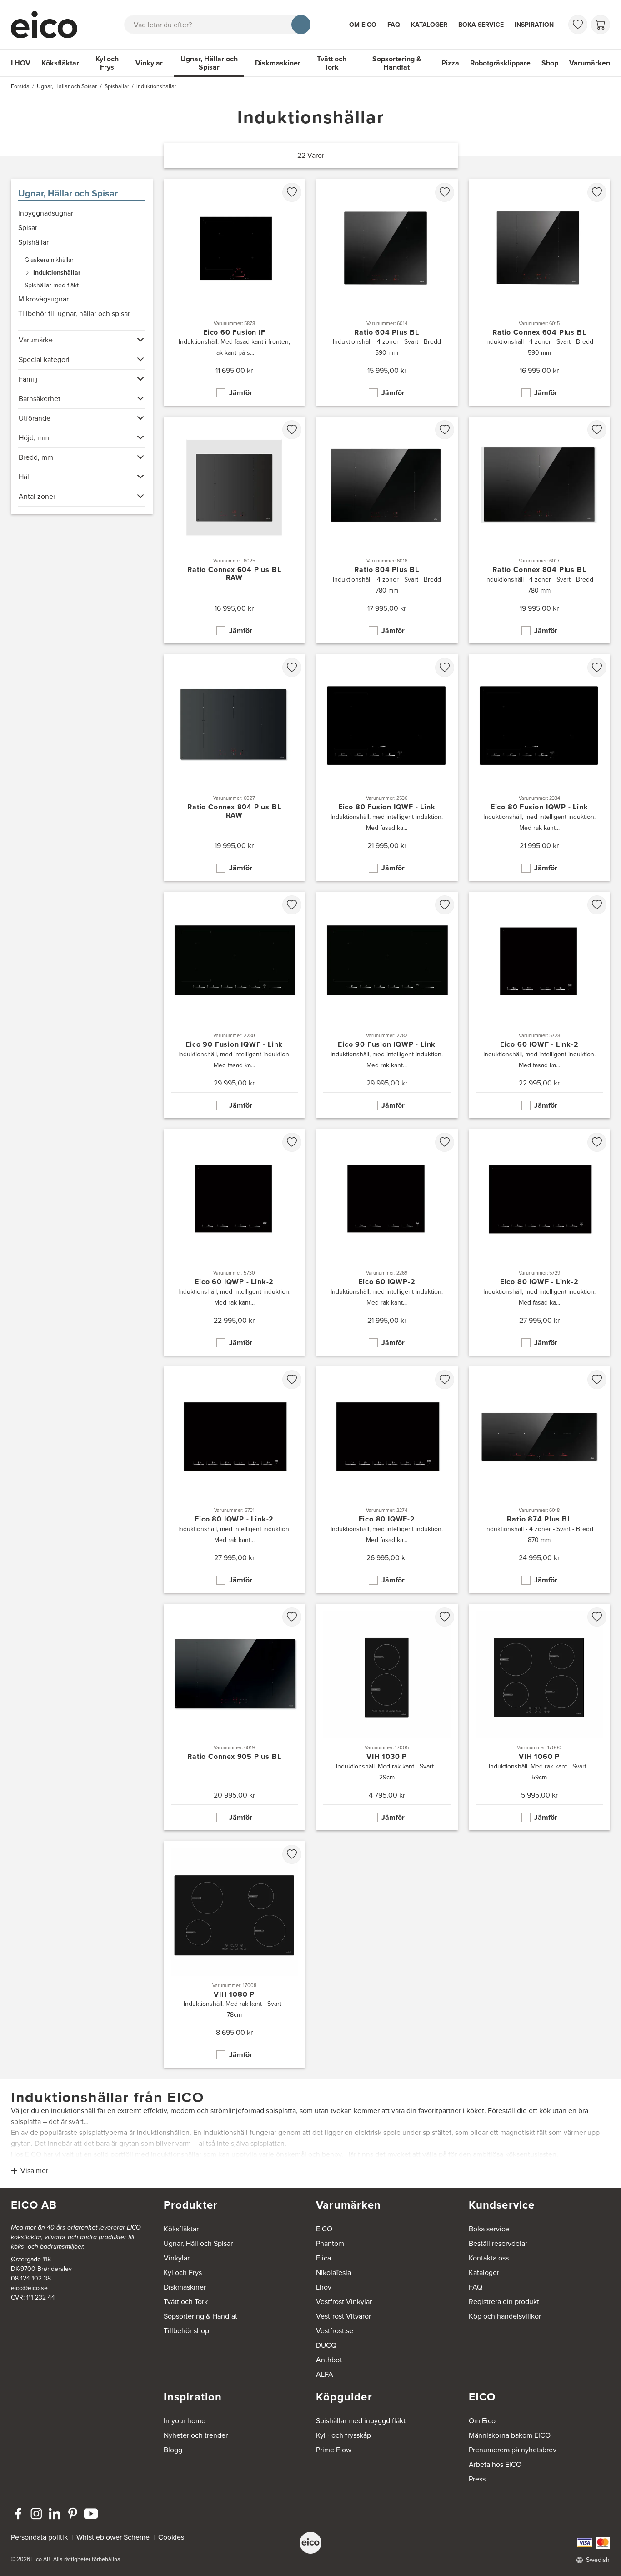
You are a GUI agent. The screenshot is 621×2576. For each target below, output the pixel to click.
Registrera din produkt (504, 2302)
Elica (323, 2258)
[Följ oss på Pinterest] (73, 2514)
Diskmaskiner (278, 63)
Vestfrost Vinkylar (344, 2302)
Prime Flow (334, 2450)
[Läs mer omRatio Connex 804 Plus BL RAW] (235, 768)
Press (477, 2479)
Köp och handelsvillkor (505, 2316)
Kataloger (429, 25)
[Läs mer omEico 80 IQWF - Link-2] (540, 1242)
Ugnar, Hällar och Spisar (209, 63)
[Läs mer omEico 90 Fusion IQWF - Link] (235, 1005)
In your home (185, 2421)
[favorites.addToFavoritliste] (292, 192)
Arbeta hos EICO (495, 2464)
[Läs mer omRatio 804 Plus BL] (387, 530)
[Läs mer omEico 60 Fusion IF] (235, 292)
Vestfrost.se (335, 2331)
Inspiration (534, 25)
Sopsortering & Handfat (397, 63)
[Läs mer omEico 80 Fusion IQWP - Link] (540, 768)
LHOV (21, 63)
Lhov (324, 2287)
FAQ (394, 25)
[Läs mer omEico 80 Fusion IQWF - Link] (387, 768)
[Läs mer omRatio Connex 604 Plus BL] (540, 292)
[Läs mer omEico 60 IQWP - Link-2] (235, 1242)
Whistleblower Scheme (113, 2537)
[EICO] (310, 2543)
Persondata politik (39, 2537)
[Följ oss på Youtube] (91, 2514)
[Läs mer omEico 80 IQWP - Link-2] (235, 1480)
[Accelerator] (48, 25)
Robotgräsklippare (500, 63)
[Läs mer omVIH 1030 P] (387, 1717)
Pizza (450, 63)
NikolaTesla (333, 2272)
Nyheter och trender (196, 2435)
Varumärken (590, 63)
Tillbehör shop (186, 2331)
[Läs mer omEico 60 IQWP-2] (387, 1242)
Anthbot (329, 2360)
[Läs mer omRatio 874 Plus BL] (540, 1480)
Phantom (330, 2243)
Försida (20, 86)
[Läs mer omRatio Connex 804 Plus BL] (540, 530)
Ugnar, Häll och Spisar (198, 2243)
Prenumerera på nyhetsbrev (513, 2450)
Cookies (171, 2537)
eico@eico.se (29, 2288)
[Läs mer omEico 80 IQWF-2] (387, 1480)
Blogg (173, 2450)
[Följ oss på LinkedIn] (55, 2514)
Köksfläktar (60, 63)
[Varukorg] (601, 25)
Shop (550, 63)
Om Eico (363, 25)
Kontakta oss (489, 2258)
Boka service (481, 25)
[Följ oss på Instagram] (36, 2514)
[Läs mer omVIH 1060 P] (540, 1717)
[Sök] (301, 25)
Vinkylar (149, 63)
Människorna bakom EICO (510, 2435)
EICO (324, 2229)
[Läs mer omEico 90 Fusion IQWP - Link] (387, 1005)
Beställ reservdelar (498, 2243)
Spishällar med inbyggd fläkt (361, 2421)
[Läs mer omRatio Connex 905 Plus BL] (235, 1717)
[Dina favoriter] (578, 25)
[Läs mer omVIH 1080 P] (235, 1954)
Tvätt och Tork (332, 63)
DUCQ (326, 2345)
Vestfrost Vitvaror (343, 2316)
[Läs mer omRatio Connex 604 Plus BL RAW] (235, 530)
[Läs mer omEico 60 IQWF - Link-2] (540, 1005)
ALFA (325, 2374)
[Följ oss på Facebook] (18, 2514)
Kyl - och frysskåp (343, 2435)
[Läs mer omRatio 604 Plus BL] (387, 292)
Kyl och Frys (107, 63)
